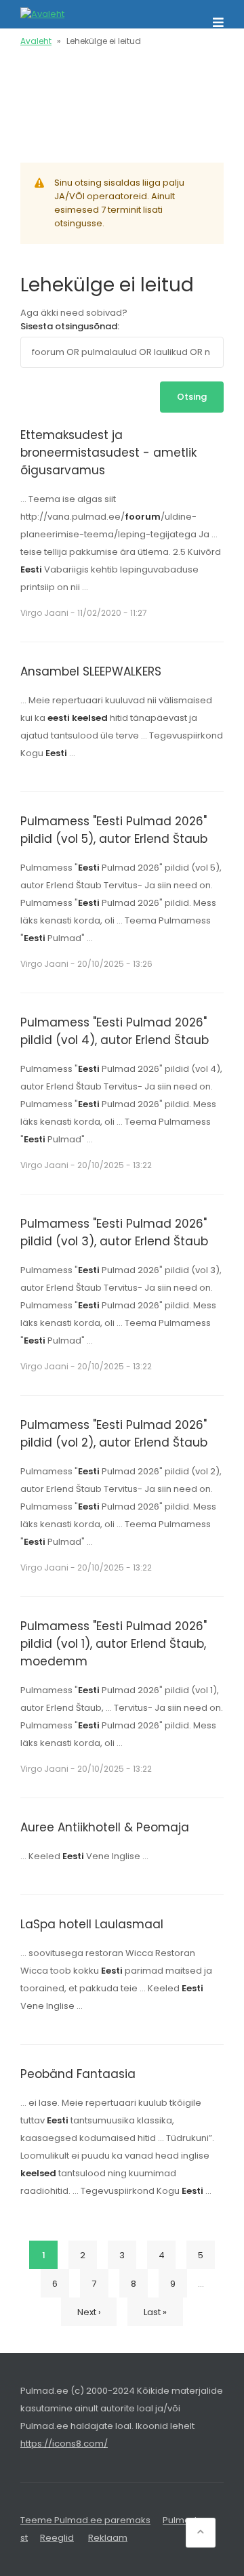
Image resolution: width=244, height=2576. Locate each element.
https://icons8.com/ (64, 2444)
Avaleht (36, 41)
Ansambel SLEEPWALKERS (91, 671)
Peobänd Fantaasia (78, 2074)
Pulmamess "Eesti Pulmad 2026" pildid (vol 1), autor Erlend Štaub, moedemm (114, 1644)
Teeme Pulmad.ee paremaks (85, 2520)
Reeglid (57, 2538)
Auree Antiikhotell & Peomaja (105, 1827)
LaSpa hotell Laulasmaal (92, 1924)
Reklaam (108, 2538)
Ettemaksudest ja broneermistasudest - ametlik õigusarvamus (108, 453)
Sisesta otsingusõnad (69, 326)
